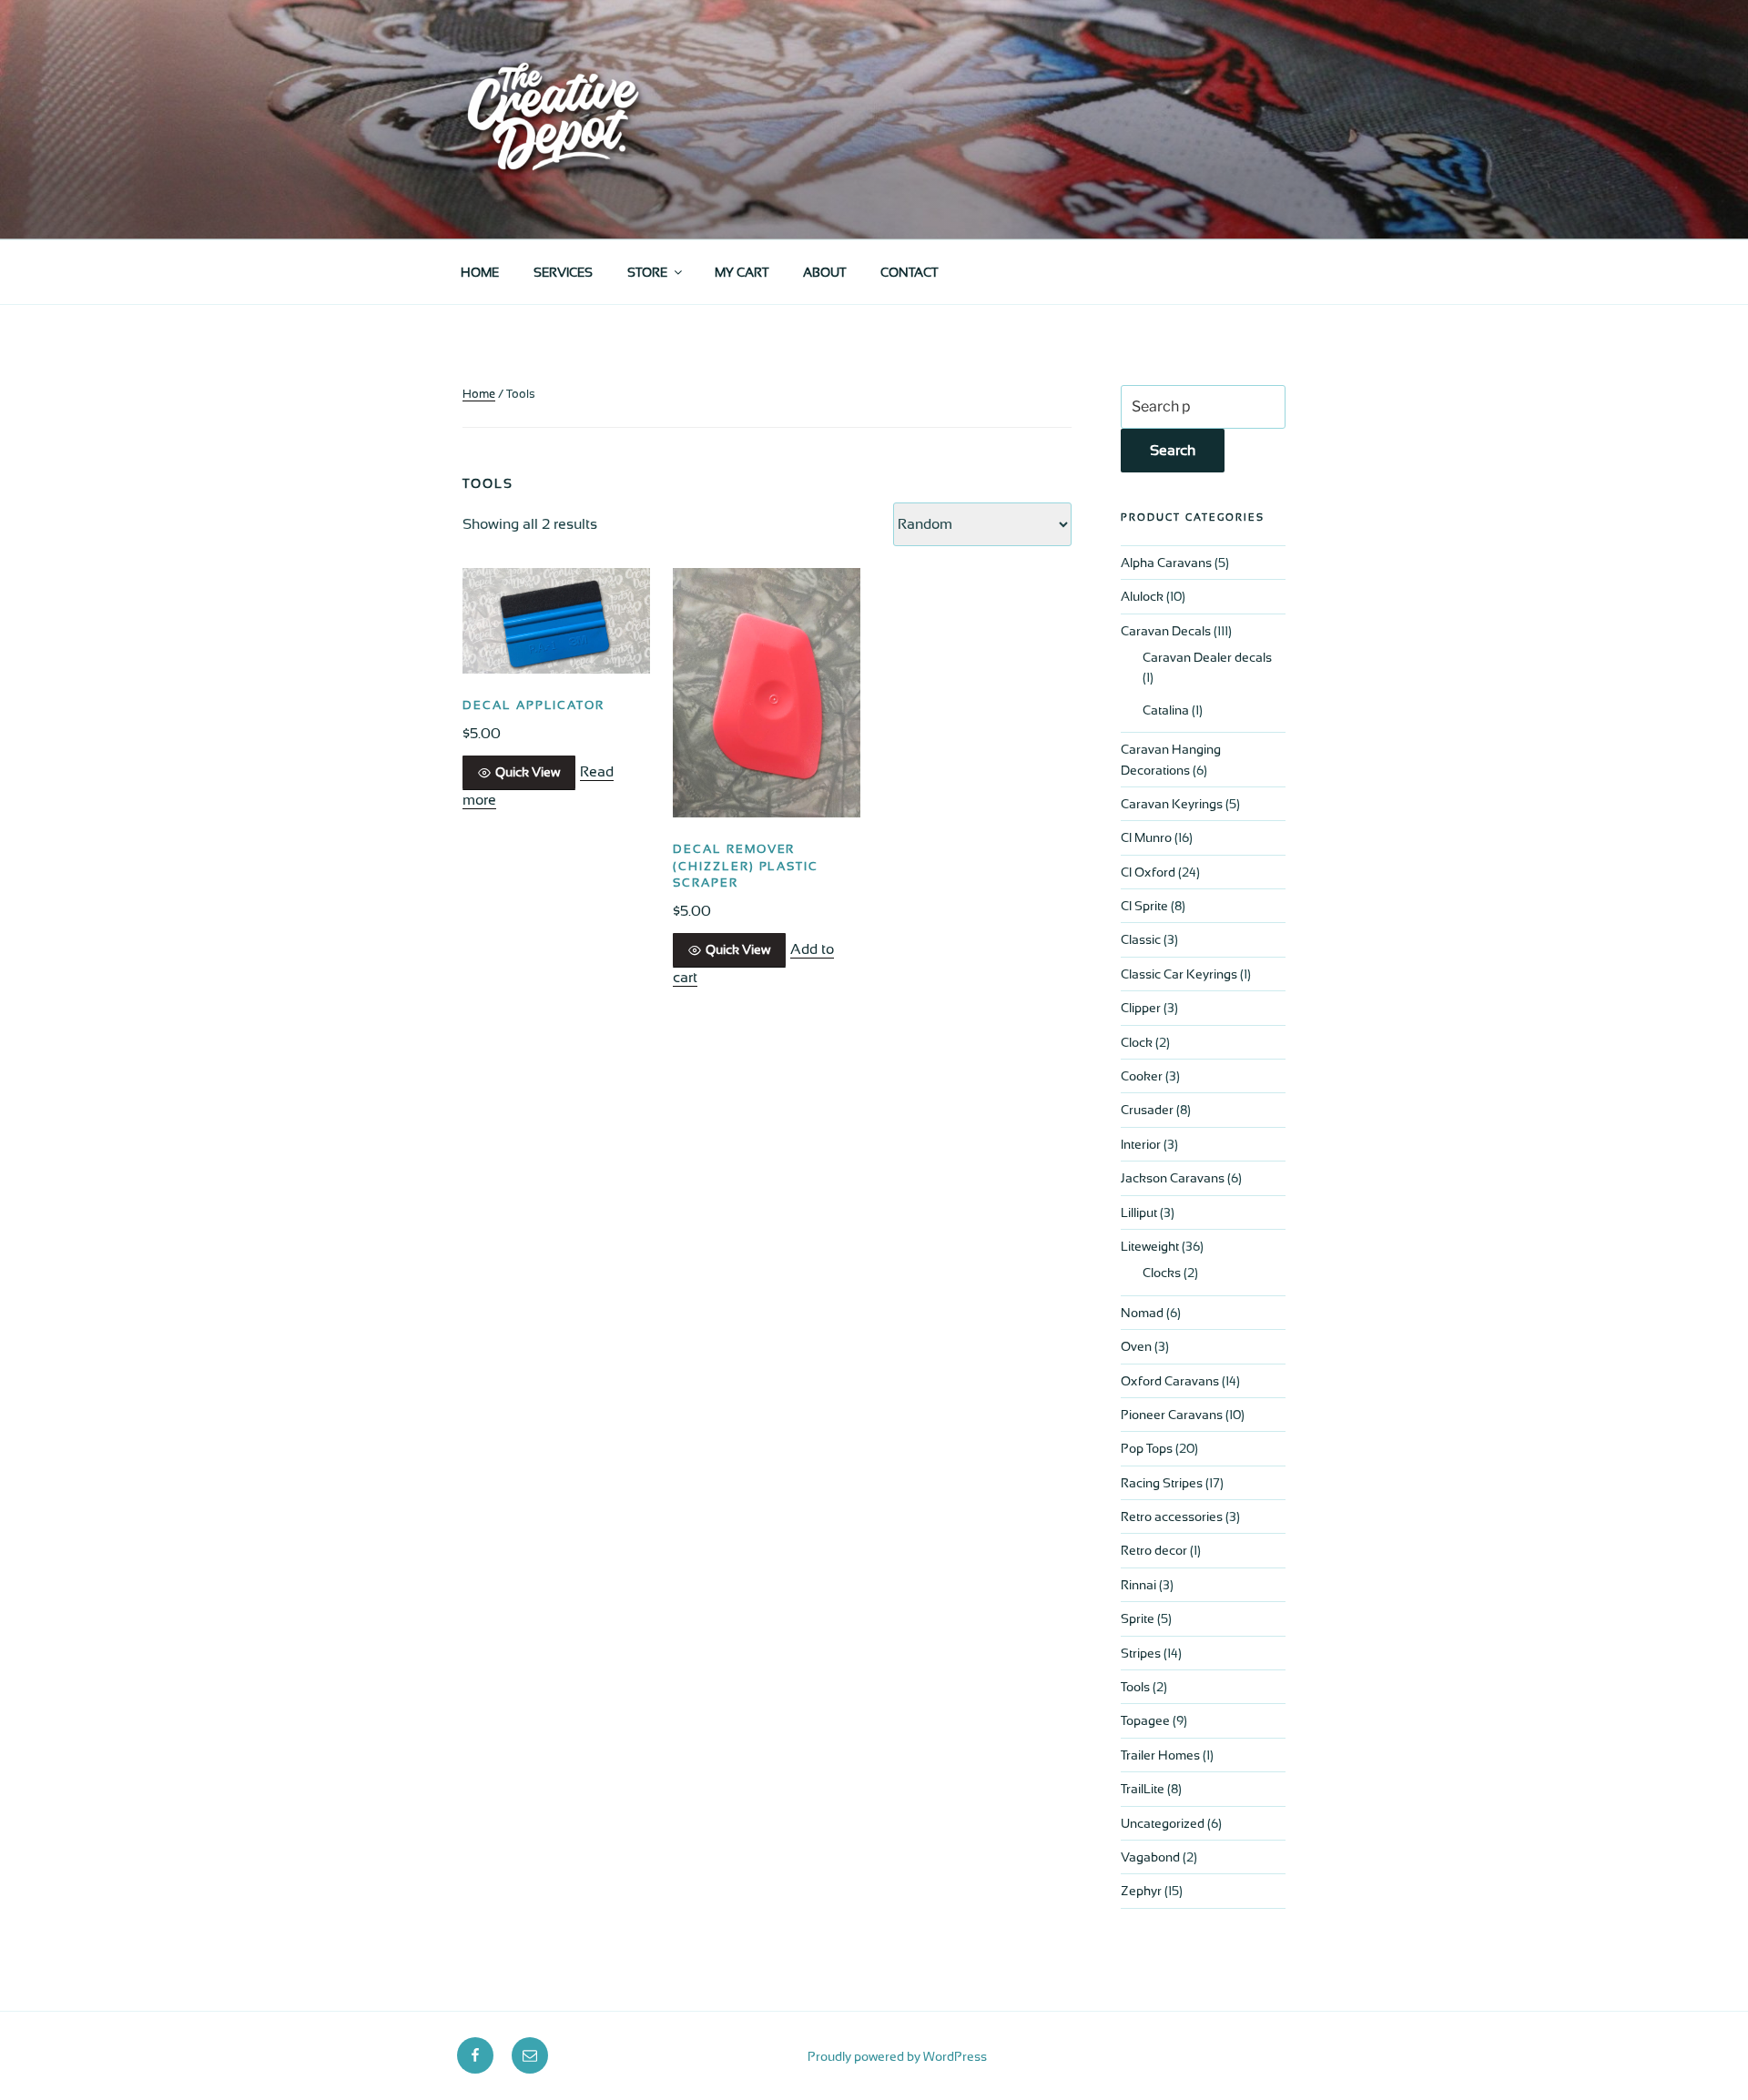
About (824, 272)
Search (1173, 450)
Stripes (1141, 1653)
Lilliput (1139, 1212)
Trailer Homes (1160, 1755)
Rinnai (1138, 1585)
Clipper (1141, 1008)
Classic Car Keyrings (1179, 974)
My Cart (742, 272)
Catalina (1166, 710)
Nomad (1142, 1313)
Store (647, 272)
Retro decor (1154, 1550)
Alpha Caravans (1166, 563)
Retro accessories (1172, 1517)
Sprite (1138, 1618)
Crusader (1147, 1110)
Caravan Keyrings (1172, 804)
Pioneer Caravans (1172, 1415)
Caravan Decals (1166, 631)
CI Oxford (1148, 872)
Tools (1135, 1687)
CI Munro (1146, 837)
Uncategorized (1163, 1823)
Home (480, 272)
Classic (1141, 939)
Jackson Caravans (1173, 1178)
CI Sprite (1144, 906)
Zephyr (1141, 1891)
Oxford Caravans (1170, 1381)
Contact (909, 272)
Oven (1136, 1346)
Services (563, 272)
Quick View (528, 772)
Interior (1141, 1144)
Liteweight (1150, 1246)
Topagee (1145, 1720)
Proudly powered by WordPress (897, 2056)
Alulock (1142, 596)
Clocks (1162, 1273)
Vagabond (1150, 1857)
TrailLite (1143, 1789)
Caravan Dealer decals (1207, 657)
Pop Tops (1147, 1448)
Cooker (1142, 1076)
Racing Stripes (1162, 1483)
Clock (1137, 1042)
